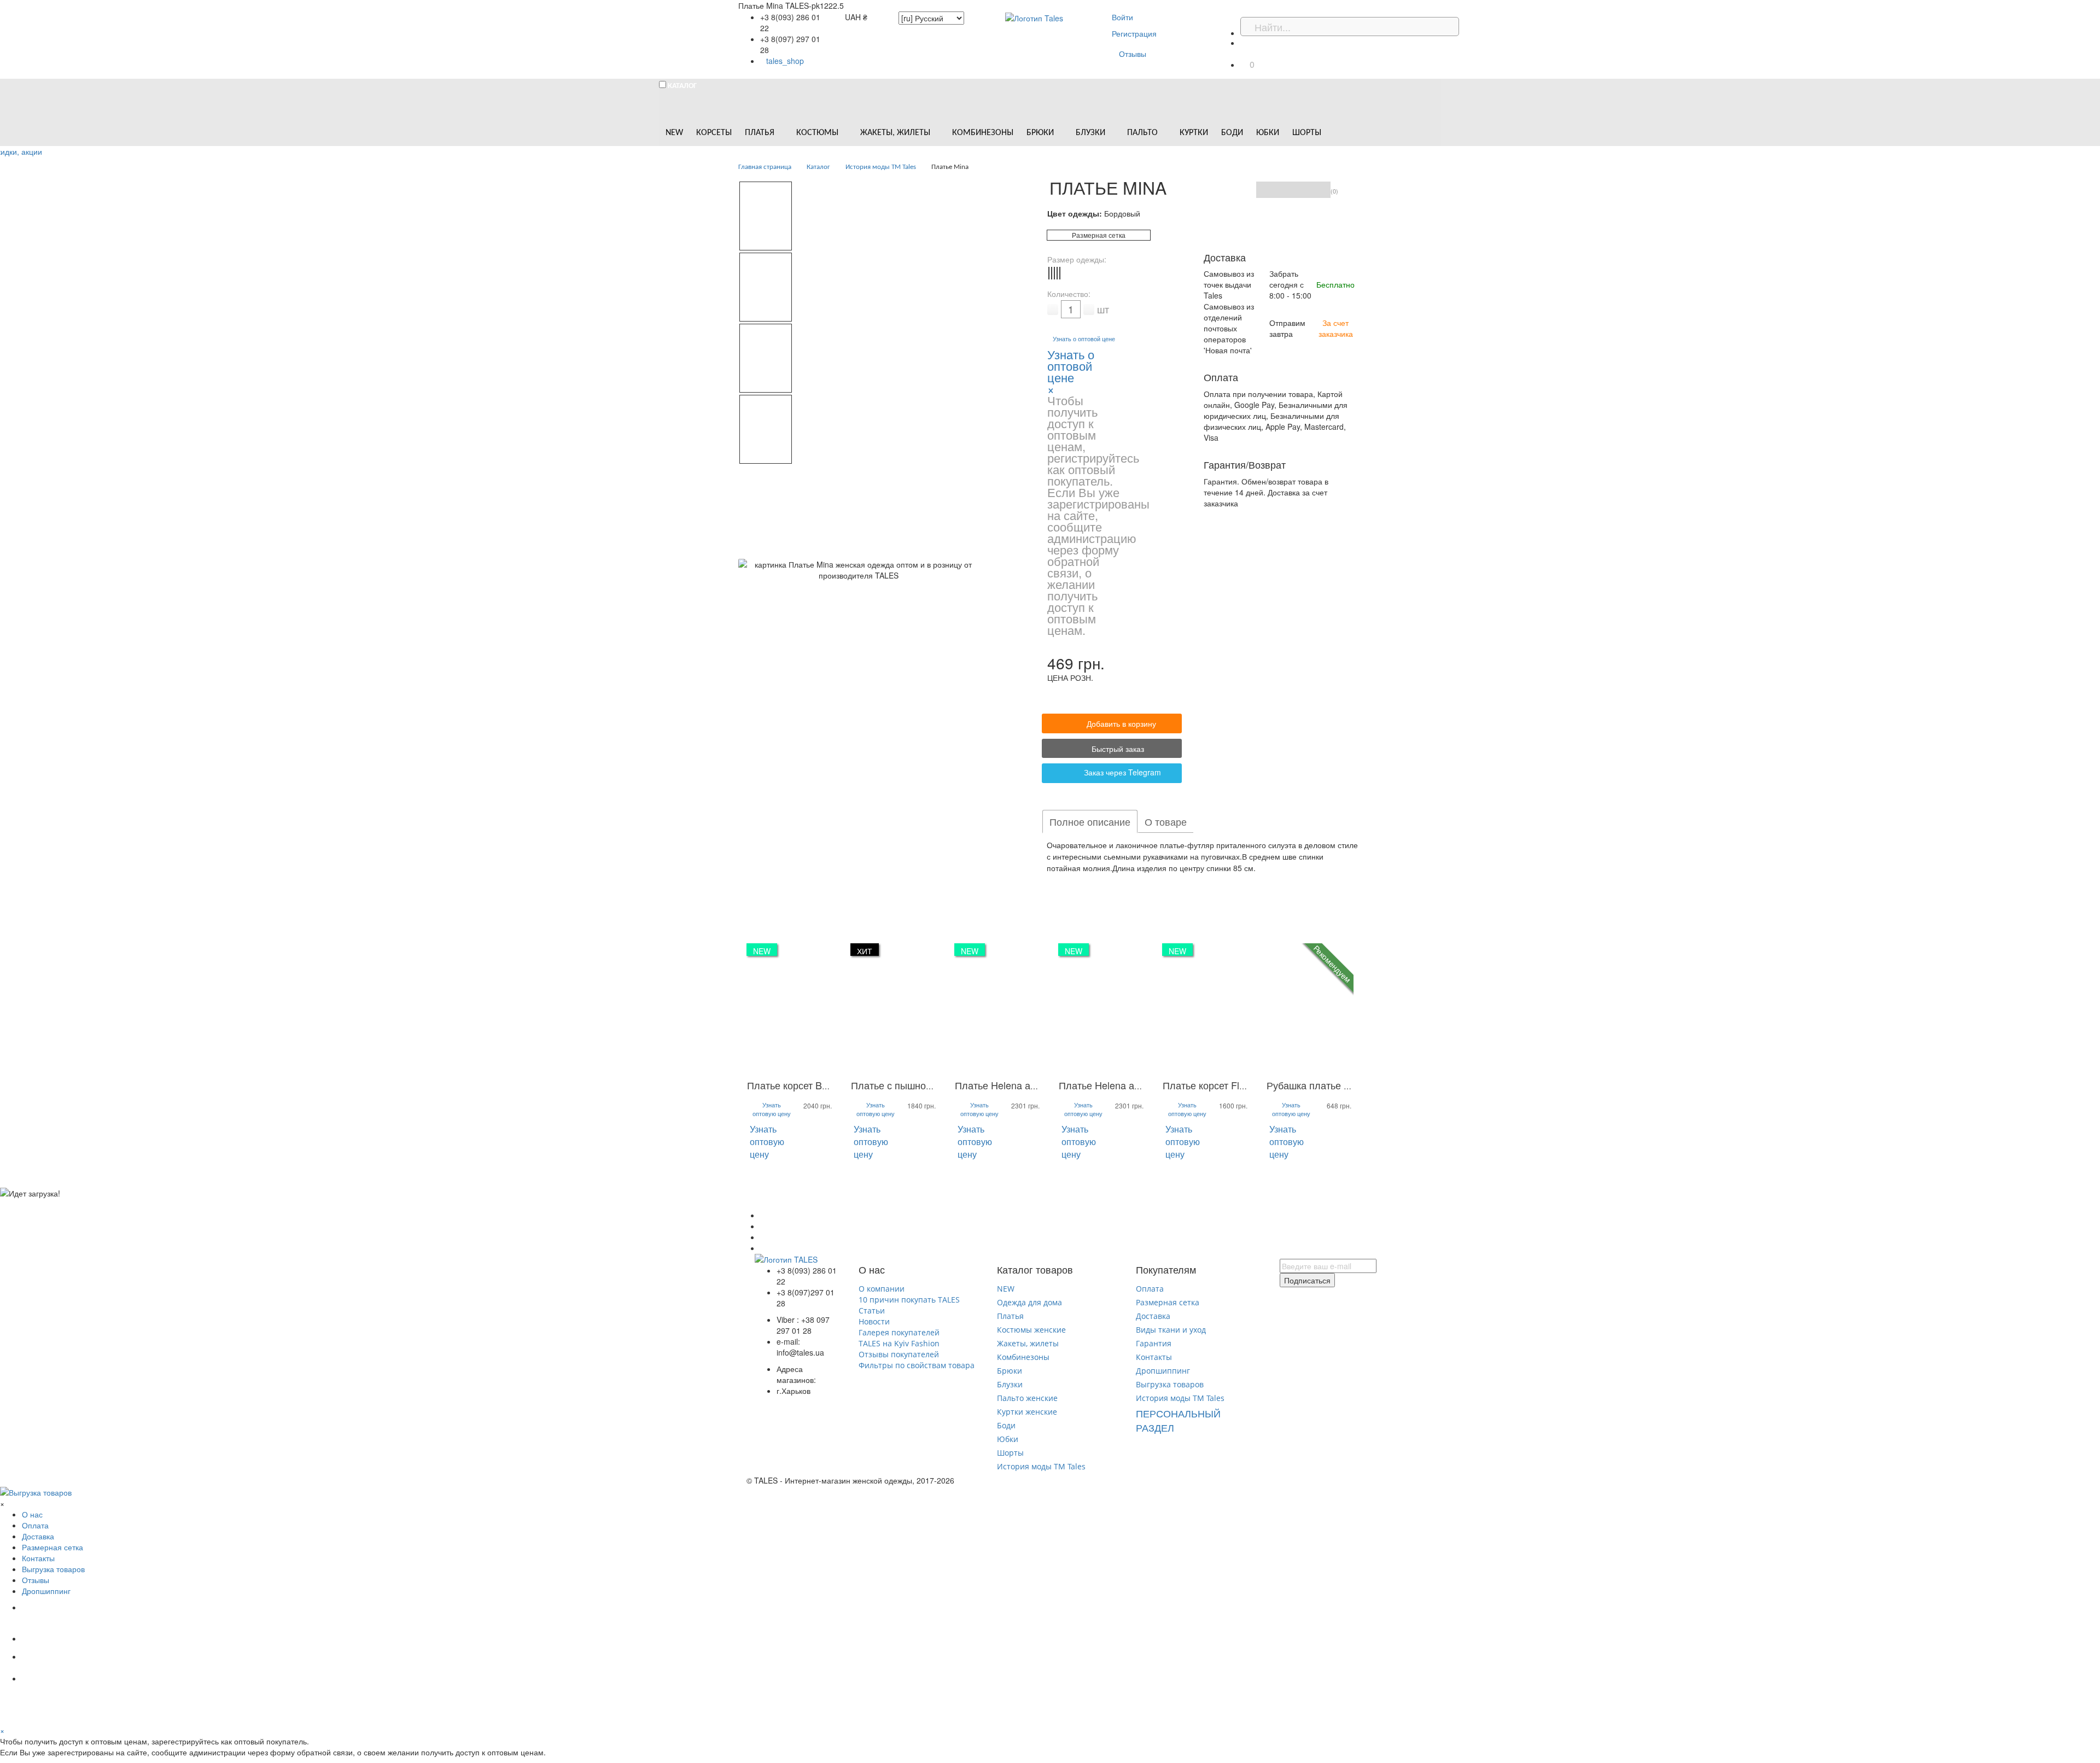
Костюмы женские (1031, 1330)
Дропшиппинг (1163, 1371)
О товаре (1166, 821)
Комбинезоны (1023, 1357)
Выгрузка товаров (1170, 1384)
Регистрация (1134, 33)
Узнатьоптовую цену (772, 1109)
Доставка (1153, 1316)
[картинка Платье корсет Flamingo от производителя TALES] (1206, 1008)
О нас (32, 1514)
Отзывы (1133, 54)
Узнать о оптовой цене (1084, 339)
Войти (1122, 17)
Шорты (1010, 1453)
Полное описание (1090, 821)
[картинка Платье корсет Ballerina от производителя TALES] (790, 1008)
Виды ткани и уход (1171, 1330)
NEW (1006, 1289)
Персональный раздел (1178, 1420)
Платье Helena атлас (1003, 1085)
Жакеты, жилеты (1028, 1343)
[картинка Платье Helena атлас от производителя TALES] (998, 1008)
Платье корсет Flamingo (1217, 1085)
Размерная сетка (1099, 235)
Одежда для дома (1029, 1302)
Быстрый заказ (1117, 749)
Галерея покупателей (899, 1332)
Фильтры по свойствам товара (917, 1365)
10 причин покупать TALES (909, 1300)
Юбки (1008, 1439)
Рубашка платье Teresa (1320, 1085)
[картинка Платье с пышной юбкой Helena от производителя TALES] (894, 1008)
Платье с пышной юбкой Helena (924, 1085)
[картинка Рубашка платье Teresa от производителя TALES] (1310, 1008)
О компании (882, 1289)
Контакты (1154, 1357)
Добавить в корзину (1121, 723)
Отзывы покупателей (899, 1354)
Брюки (1010, 1371)
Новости (874, 1321)
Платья (1010, 1316)
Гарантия (1154, 1343)
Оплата (1150, 1289)
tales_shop (785, 61)
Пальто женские (1027, 1398)
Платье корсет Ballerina (800, 1085)
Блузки (1010, 1384)
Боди (1006, 1425)
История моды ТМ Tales (1041, 1466)
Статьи (872, 1310)
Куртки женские (1027, 1412)
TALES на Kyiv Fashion (899, 1343)
